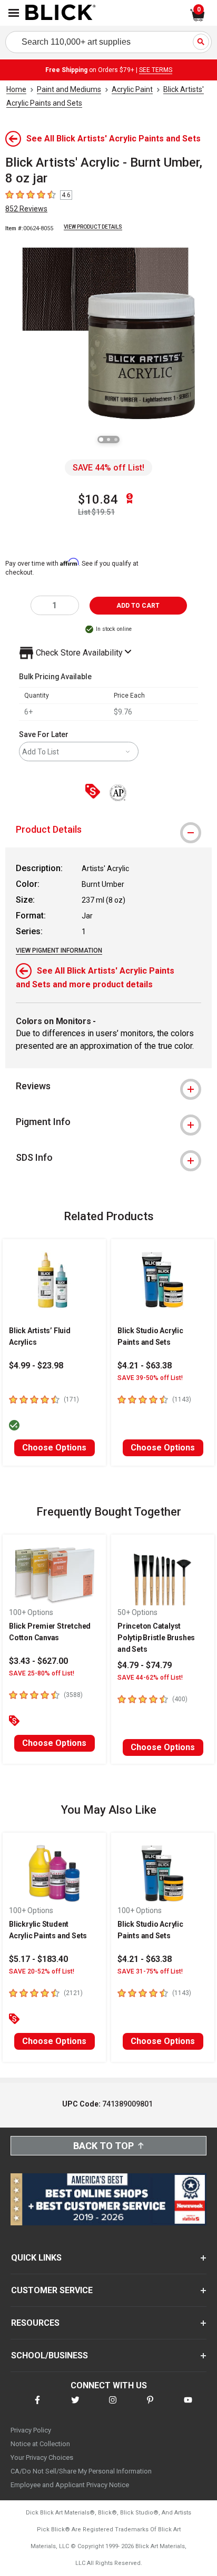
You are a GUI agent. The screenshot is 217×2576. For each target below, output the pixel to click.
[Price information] (95, 792)
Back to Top (103, 2146)
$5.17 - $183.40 (38, 1959)
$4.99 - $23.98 (36, 1366)
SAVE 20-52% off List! (42, 1971)
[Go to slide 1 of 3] (101, 439)
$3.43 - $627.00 (38, 1661)
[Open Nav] (14, 13)
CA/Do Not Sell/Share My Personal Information (81, 2471)
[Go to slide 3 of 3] (116, 439)
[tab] (108, 830)
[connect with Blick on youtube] (188, 2406)
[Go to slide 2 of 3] (108, 439)
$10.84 (98, 499)
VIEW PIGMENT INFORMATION (59, 950)
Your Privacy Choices (42, 2457)
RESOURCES (35, 2323)
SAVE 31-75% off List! (150, 1971)
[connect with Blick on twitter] (75, 2406)
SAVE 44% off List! (108, 468)
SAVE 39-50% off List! (150, 1378)
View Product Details (93, 227)
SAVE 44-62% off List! (150, 1678)
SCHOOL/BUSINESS (50, 2355)
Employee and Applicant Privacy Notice (70, 2485)
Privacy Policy (31, 2430)
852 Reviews (26, 209)
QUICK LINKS (36, 2258)
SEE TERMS (156, 70)
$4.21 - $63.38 (145, 1366)
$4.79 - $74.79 (145, 1665)
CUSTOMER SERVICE (52, 2290)
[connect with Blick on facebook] (37, 2406)
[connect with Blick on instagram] (113, 2406)
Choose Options (54, 1448)
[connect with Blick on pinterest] (150, 2406)
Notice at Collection (40, 2444)
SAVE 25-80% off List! (42, 1673)
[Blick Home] (61, 13)
